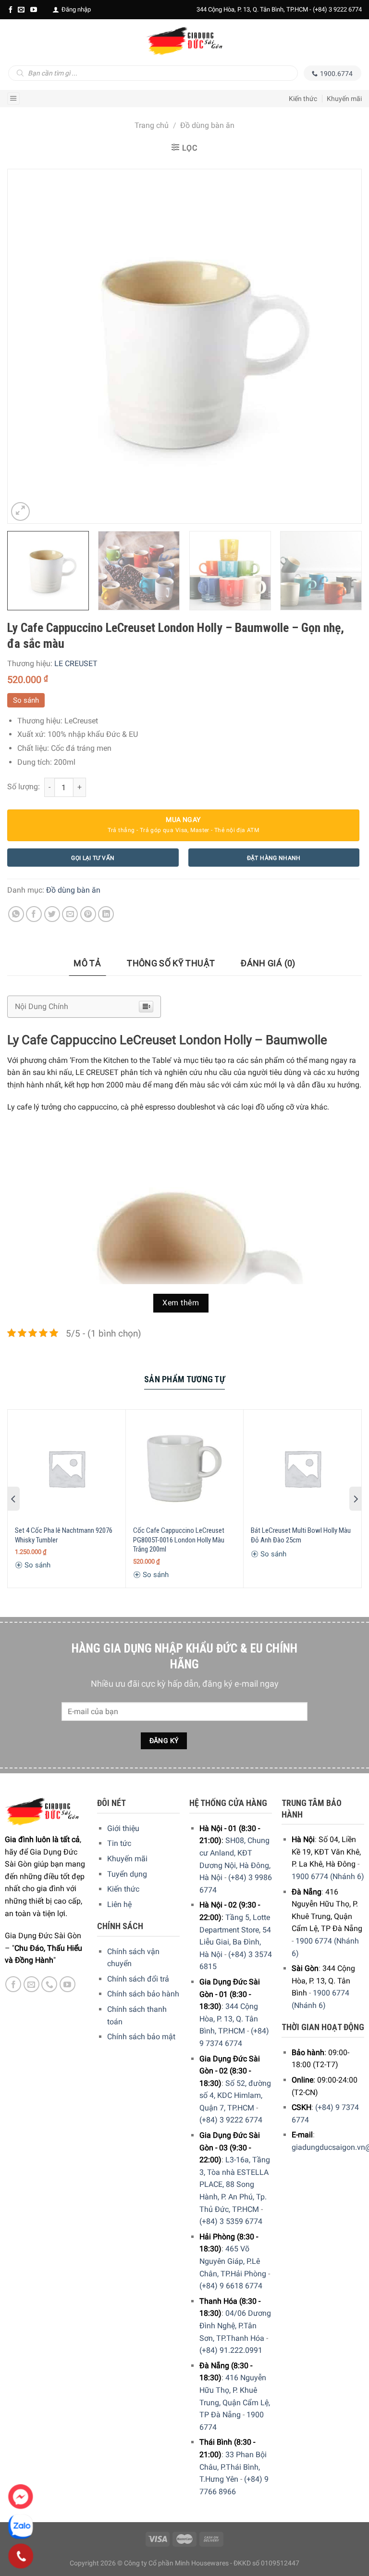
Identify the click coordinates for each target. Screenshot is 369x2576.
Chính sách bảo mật (141, 2037)
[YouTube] (34, 10)
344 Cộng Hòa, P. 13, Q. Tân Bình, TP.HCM (229, 2019)
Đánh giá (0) (268, 963)
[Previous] (27, 346)
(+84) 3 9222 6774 (337, 9)
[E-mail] (21, 10)
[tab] (87, 964)
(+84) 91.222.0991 (231, 2350)
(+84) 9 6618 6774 (231, 2286)
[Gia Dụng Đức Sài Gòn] (184, 41)
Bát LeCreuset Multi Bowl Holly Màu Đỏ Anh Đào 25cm (301, 1535)
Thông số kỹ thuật (171, 963)
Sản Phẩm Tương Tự (184, 1379)
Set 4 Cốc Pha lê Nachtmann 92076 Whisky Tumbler (64, 1535)
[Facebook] (11, 10)
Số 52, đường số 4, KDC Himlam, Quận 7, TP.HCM (235, 2096)
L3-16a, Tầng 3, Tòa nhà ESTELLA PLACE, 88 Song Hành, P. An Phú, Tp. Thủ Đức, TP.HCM (235, 2184)
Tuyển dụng (127, 1874)
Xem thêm (181, 1303)
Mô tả (87, 963)
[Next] (342, 346)
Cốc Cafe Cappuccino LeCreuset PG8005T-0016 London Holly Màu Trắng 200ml (179, 1540)
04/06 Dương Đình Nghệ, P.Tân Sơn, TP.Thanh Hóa (235, 2325)
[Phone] (21, 2556)
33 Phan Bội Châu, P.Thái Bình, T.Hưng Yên (233, 2467)
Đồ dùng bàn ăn (207, 125)
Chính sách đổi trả (138, 1979)
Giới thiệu (123, 1828)
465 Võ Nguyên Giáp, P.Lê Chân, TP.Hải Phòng (233, 2261)
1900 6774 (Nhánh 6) (328, 1876)
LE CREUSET (76, 663)
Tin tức (119, 1843)
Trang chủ (152, 125)
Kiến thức (303, 99)
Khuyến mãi (344, 99)
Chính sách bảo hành (143, 1994)
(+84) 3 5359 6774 (231, 2221)
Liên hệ (119, 1904)
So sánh (26, 700)
